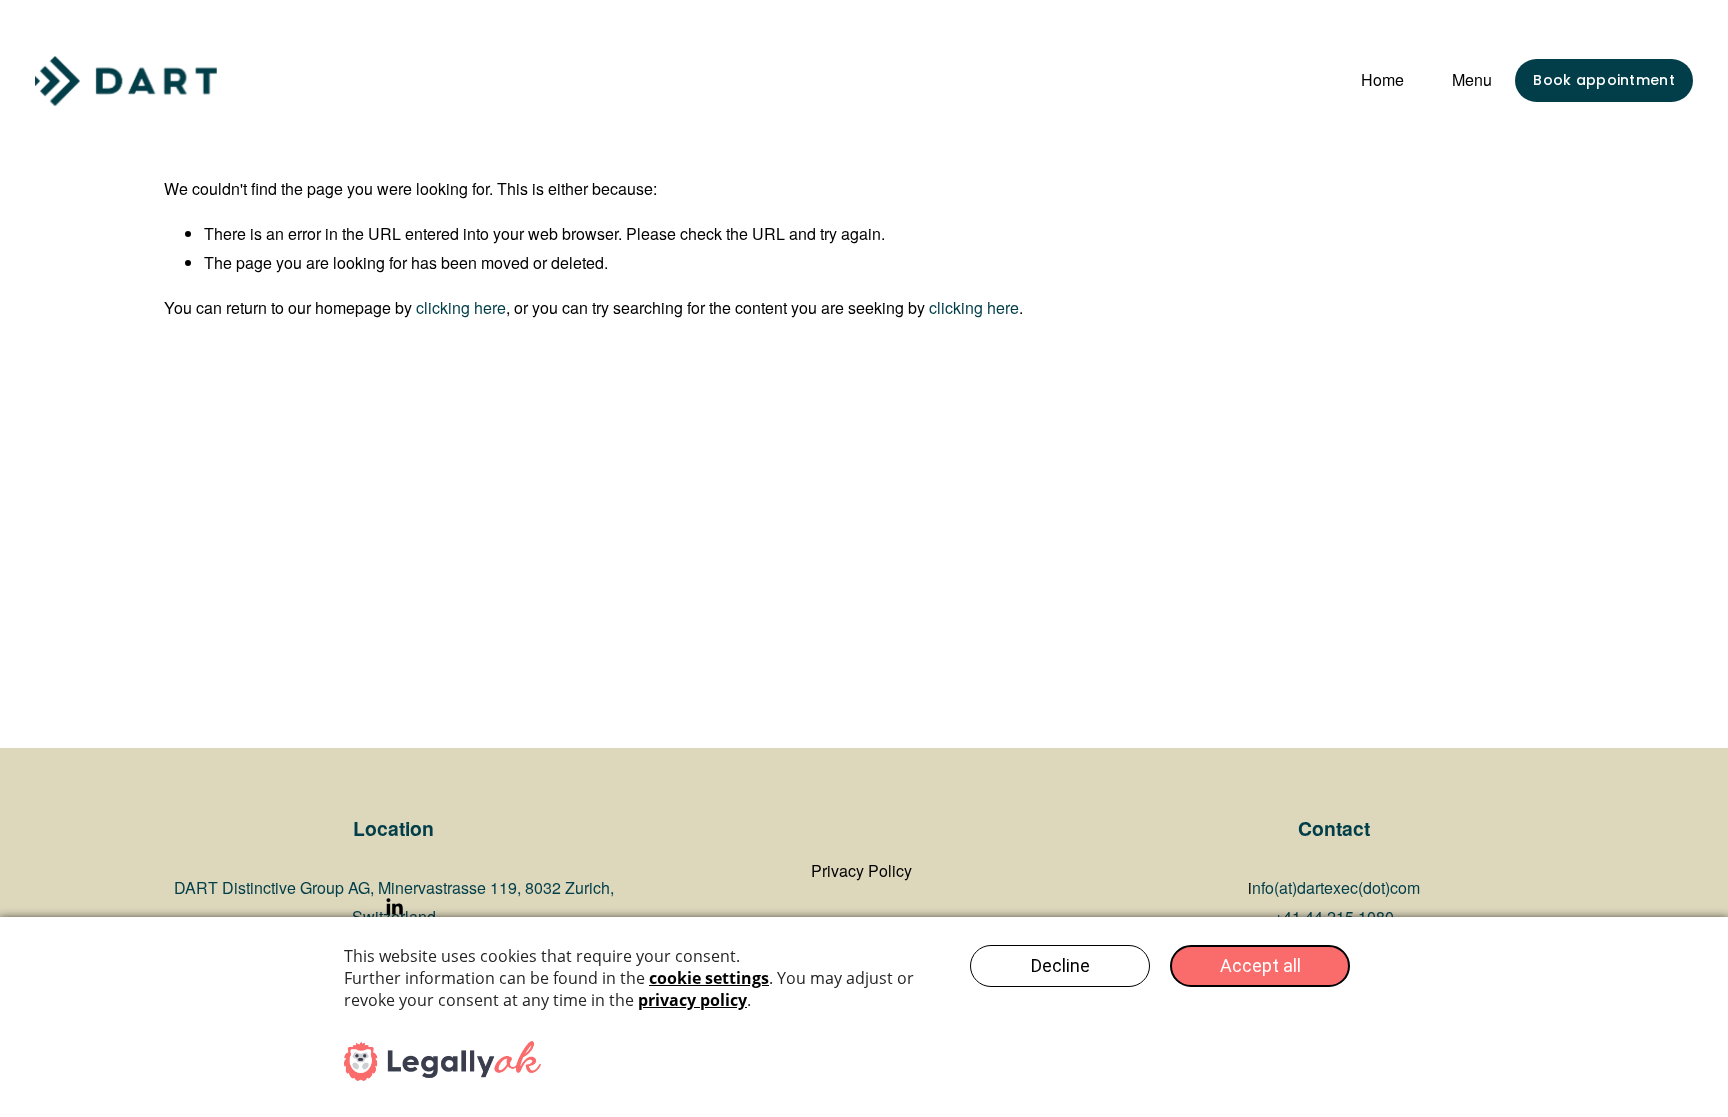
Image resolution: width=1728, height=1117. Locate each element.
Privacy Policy (861, 870)
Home (1382, 79)
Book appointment (1603, 80)
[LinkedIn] (394, 907)
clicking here (461, 307)
